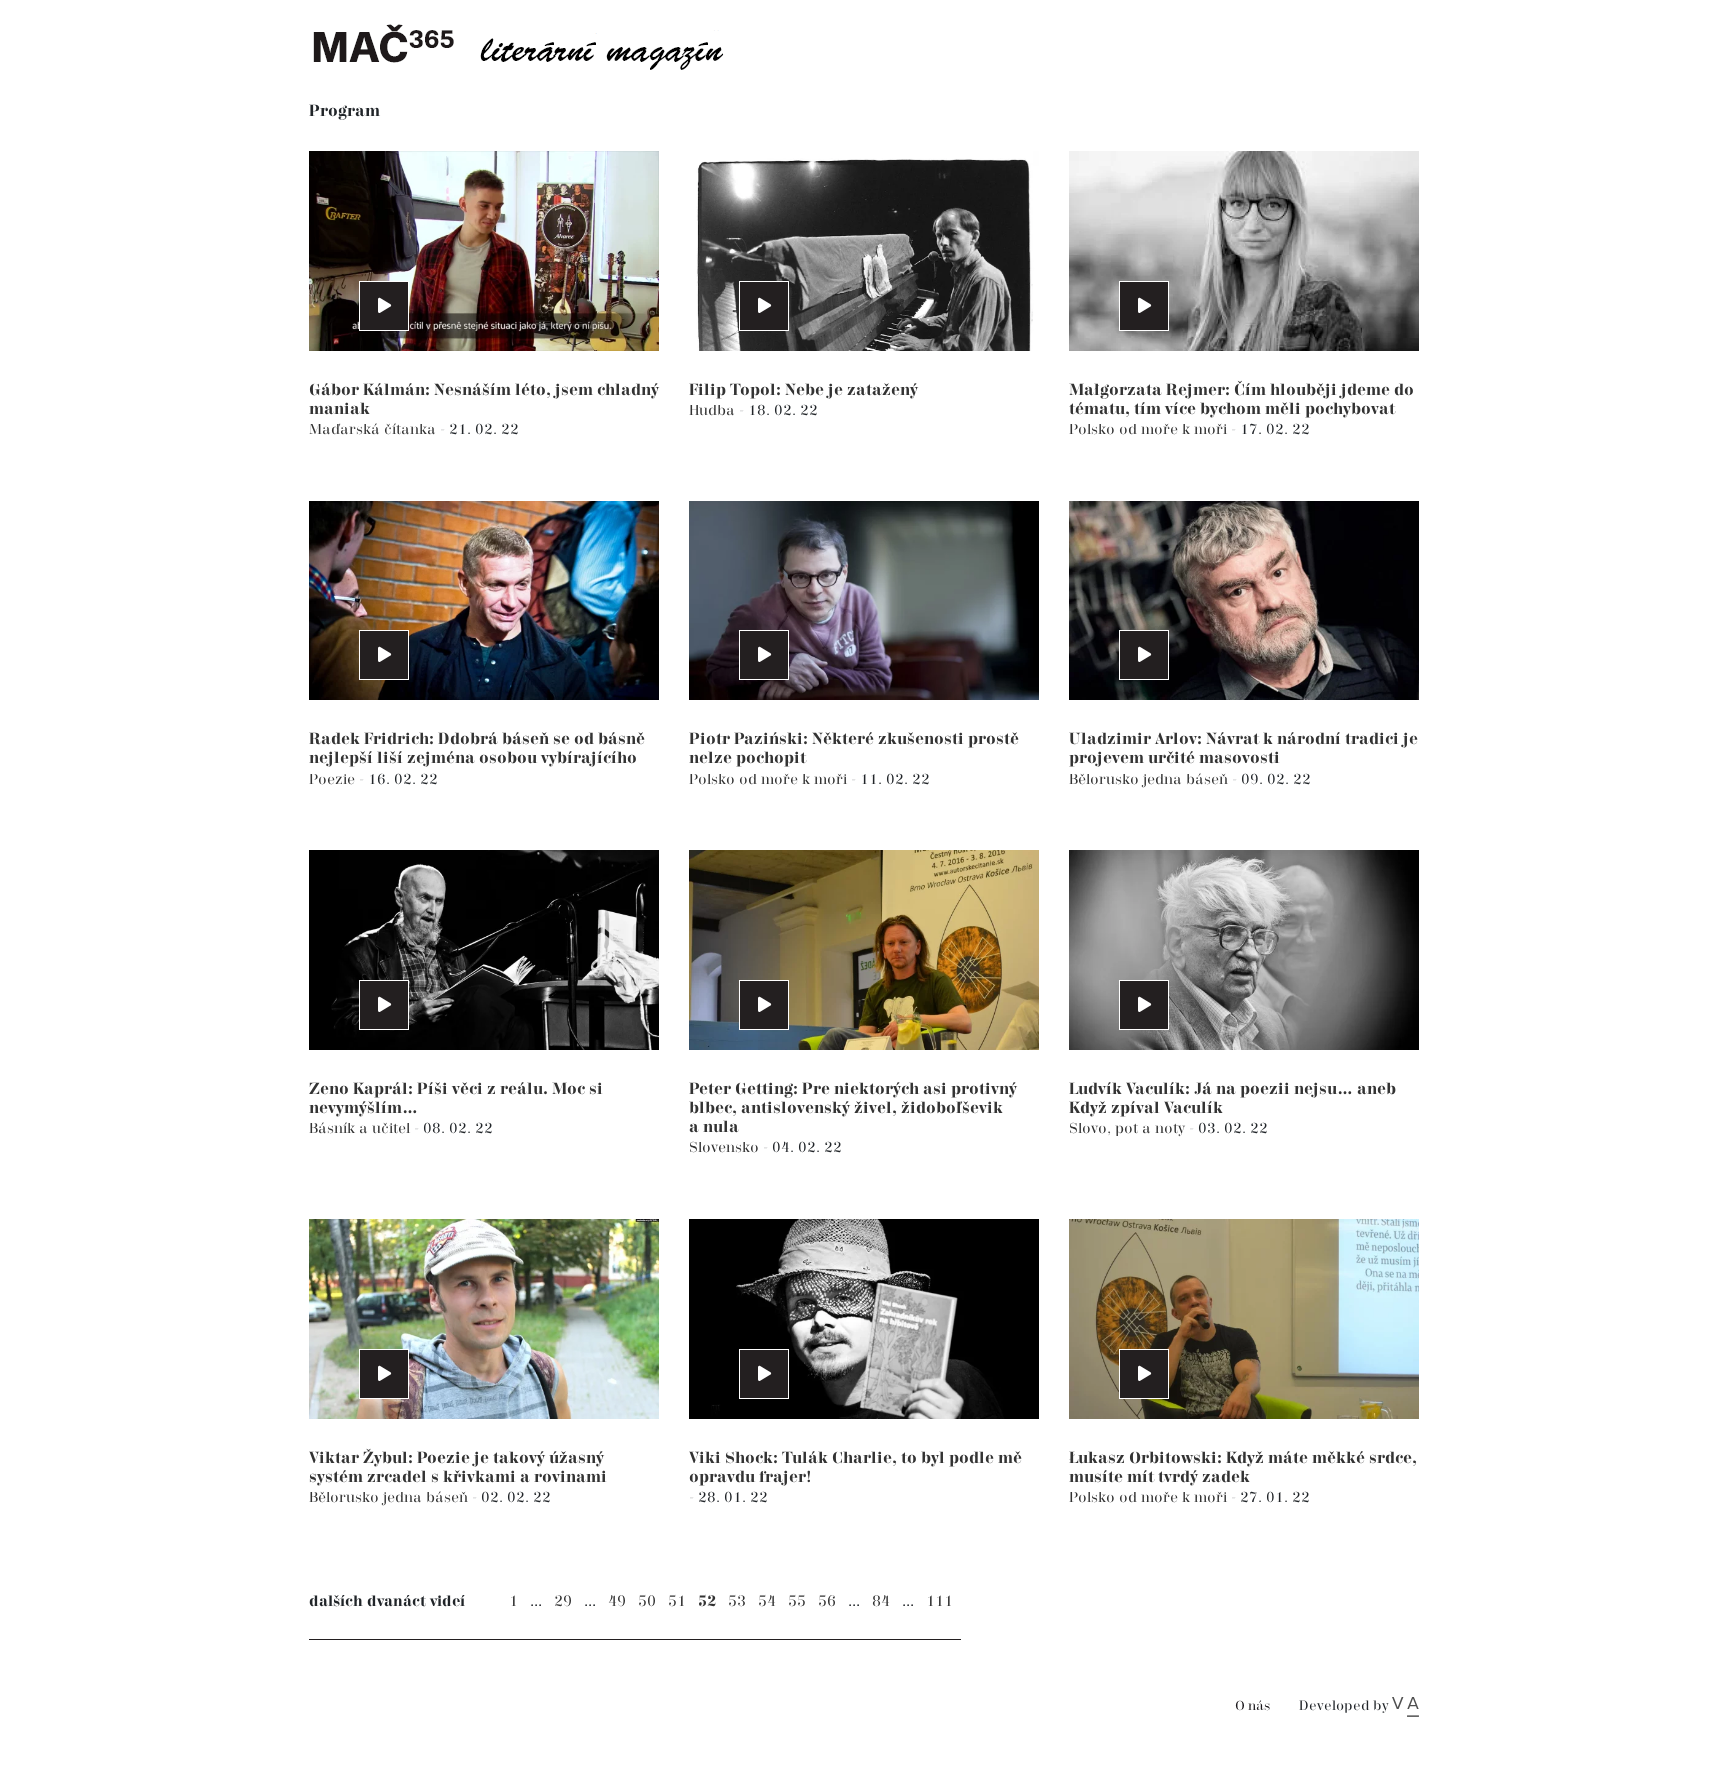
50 (647, 1601)
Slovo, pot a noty (1129, 1128)
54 (767, 1601)
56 (827, 1601)
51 (677, 1601)
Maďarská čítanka (374, 429)
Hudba (714, 410)
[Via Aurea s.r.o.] (1405, 1706)
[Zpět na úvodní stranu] (534, 45)
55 (797, 1601)
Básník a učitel (361, 1128)
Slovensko (726, 1147)
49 (617, 1601)
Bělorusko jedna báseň (1150, 779)
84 (881, 1601)
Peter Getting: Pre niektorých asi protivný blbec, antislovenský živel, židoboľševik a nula (853, 1108)
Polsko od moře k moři (1150, 429)
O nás (1252, 1706)
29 (563, 1601)
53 (737, 1601)
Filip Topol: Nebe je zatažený (803, 390)
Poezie (334, 779)
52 (707, 1601)
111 (939, 1601)
